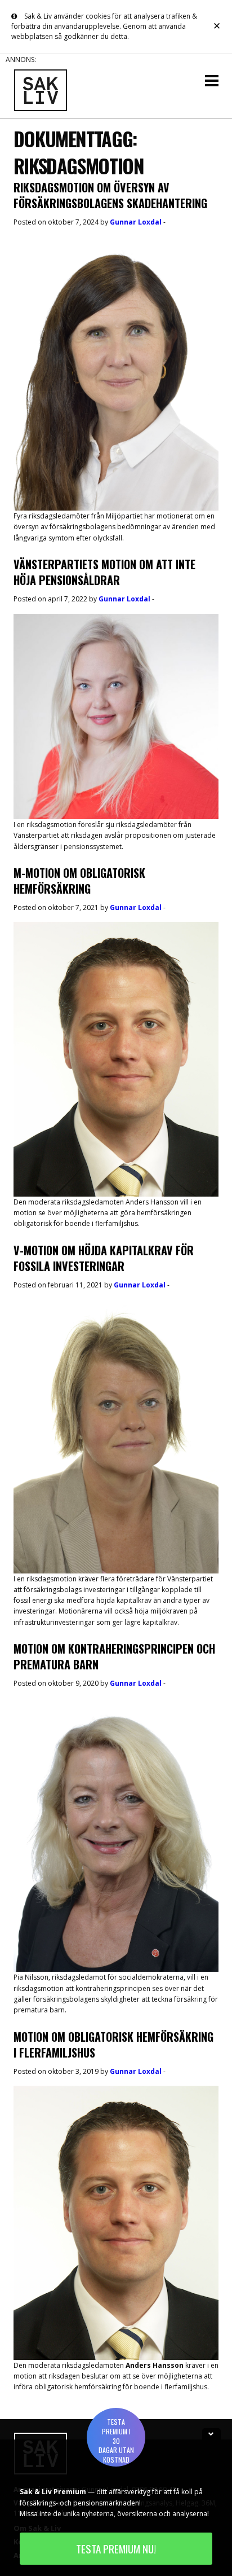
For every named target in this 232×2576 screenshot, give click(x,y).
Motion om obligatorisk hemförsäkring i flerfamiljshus (113, 2045)
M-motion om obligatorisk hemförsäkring (79, 881)
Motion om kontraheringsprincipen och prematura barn (114, 1656)
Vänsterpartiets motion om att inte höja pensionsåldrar (104, 572)
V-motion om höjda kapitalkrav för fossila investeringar (104, 1258)
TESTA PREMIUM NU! (116, 2549)
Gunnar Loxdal (136, 222)
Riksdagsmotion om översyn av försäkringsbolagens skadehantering (110, 195)
